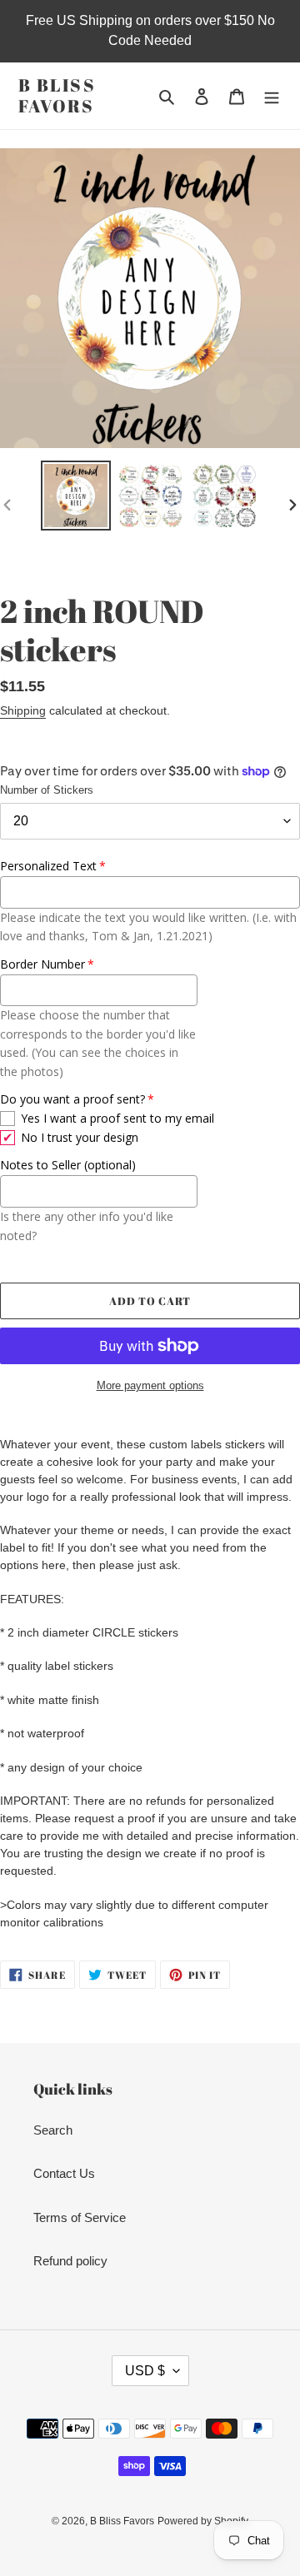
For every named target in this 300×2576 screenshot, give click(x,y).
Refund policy (70, 2261)
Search (53, 2130)
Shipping (23, 710)
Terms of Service (80, 2217)
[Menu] (272, 96)
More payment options (150, 1385)
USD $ (145, 2371)
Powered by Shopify (203, 2521)
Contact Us (64, 2173)
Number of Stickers (47, 790)
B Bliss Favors (57, 96)
